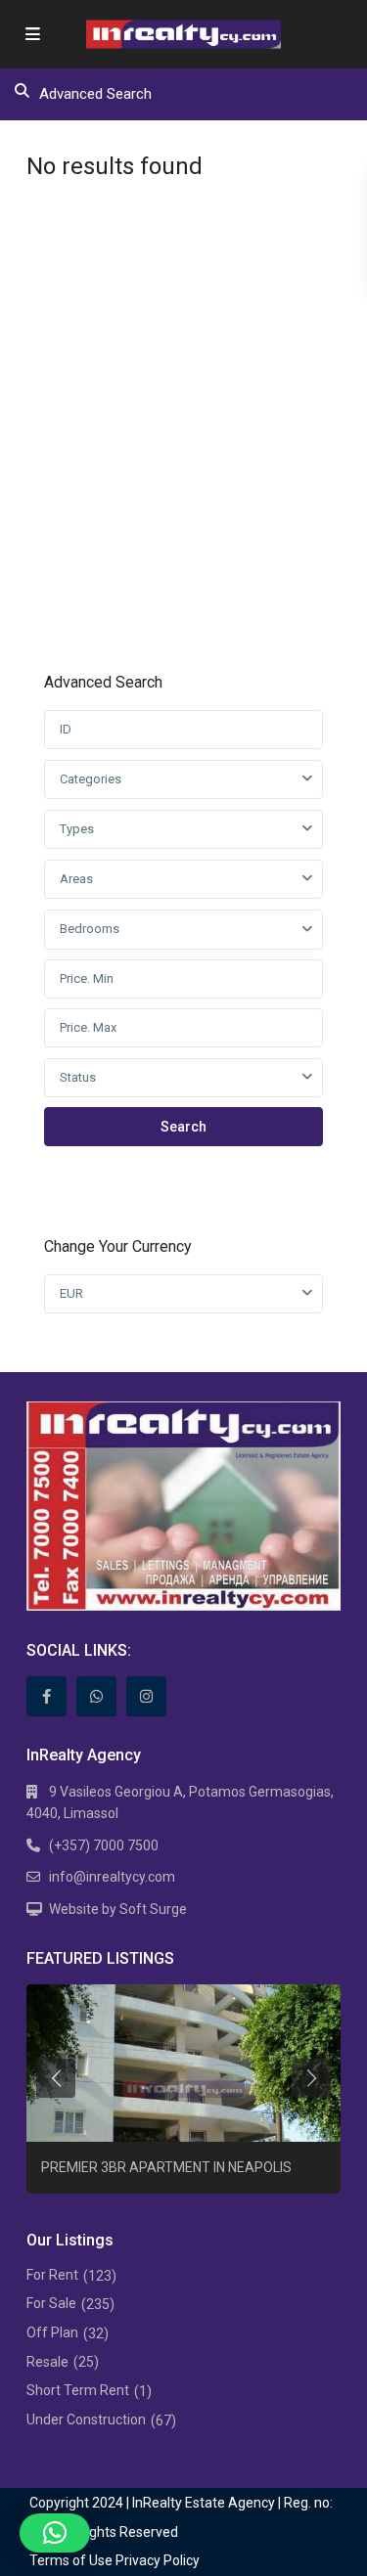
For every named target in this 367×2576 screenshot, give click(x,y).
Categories (91, 779)
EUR (71, 1293)
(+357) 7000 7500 (104, 1845)
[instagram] (146, 1696)
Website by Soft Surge (118, 1909)
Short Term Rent (78, 2390)
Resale (47, 2362)
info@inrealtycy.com (112, 1877)
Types (77, 829)
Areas (76, 879)
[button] (55, 2533)
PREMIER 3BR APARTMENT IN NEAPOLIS (166, 2167)
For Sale (51, 2303)
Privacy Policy (158, 2560)
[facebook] (46, 1696)
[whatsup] (96, 1696)
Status (78, 1077)
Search (183, 1127)
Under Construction (86, 2420)
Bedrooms (90, 929)
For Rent (52, 2275)
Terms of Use (71, 2560)
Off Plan (52, 2332)
